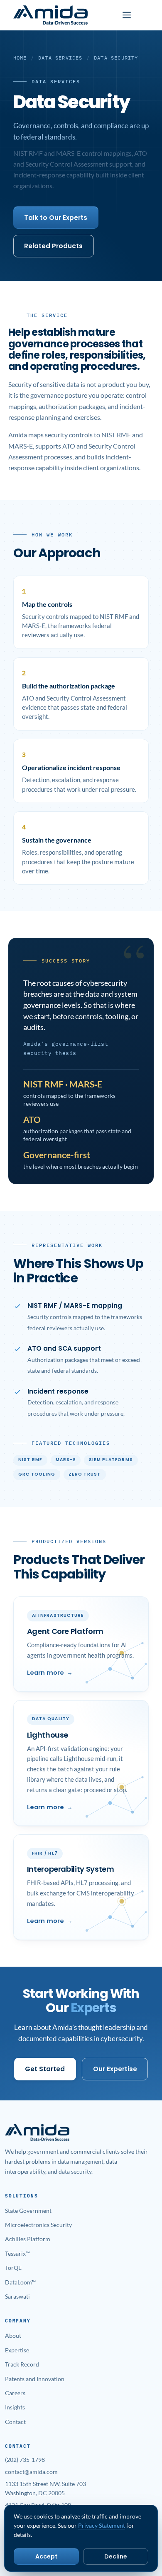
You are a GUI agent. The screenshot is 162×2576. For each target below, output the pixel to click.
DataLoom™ (20, 2282)
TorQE (13, 2268)
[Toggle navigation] (127, 15)
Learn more (45, 1673)
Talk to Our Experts (56, 218)
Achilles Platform (28, 2239)
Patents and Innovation (35, 2379)
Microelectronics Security (38, 2225)
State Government (28, 2211)
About (13, 2335)
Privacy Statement (102, 2525)
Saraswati (17, 2296)
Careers (15, 2393)
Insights (15, 2407)
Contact (15, 2422)
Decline (116, 2556)
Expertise (17, 2350)
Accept (47, 2556)
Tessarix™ (17, 2253)
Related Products (53, 246)
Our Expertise (115, 2069)
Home (20, 58)
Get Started (45, 2069)
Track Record (22, 2364)
